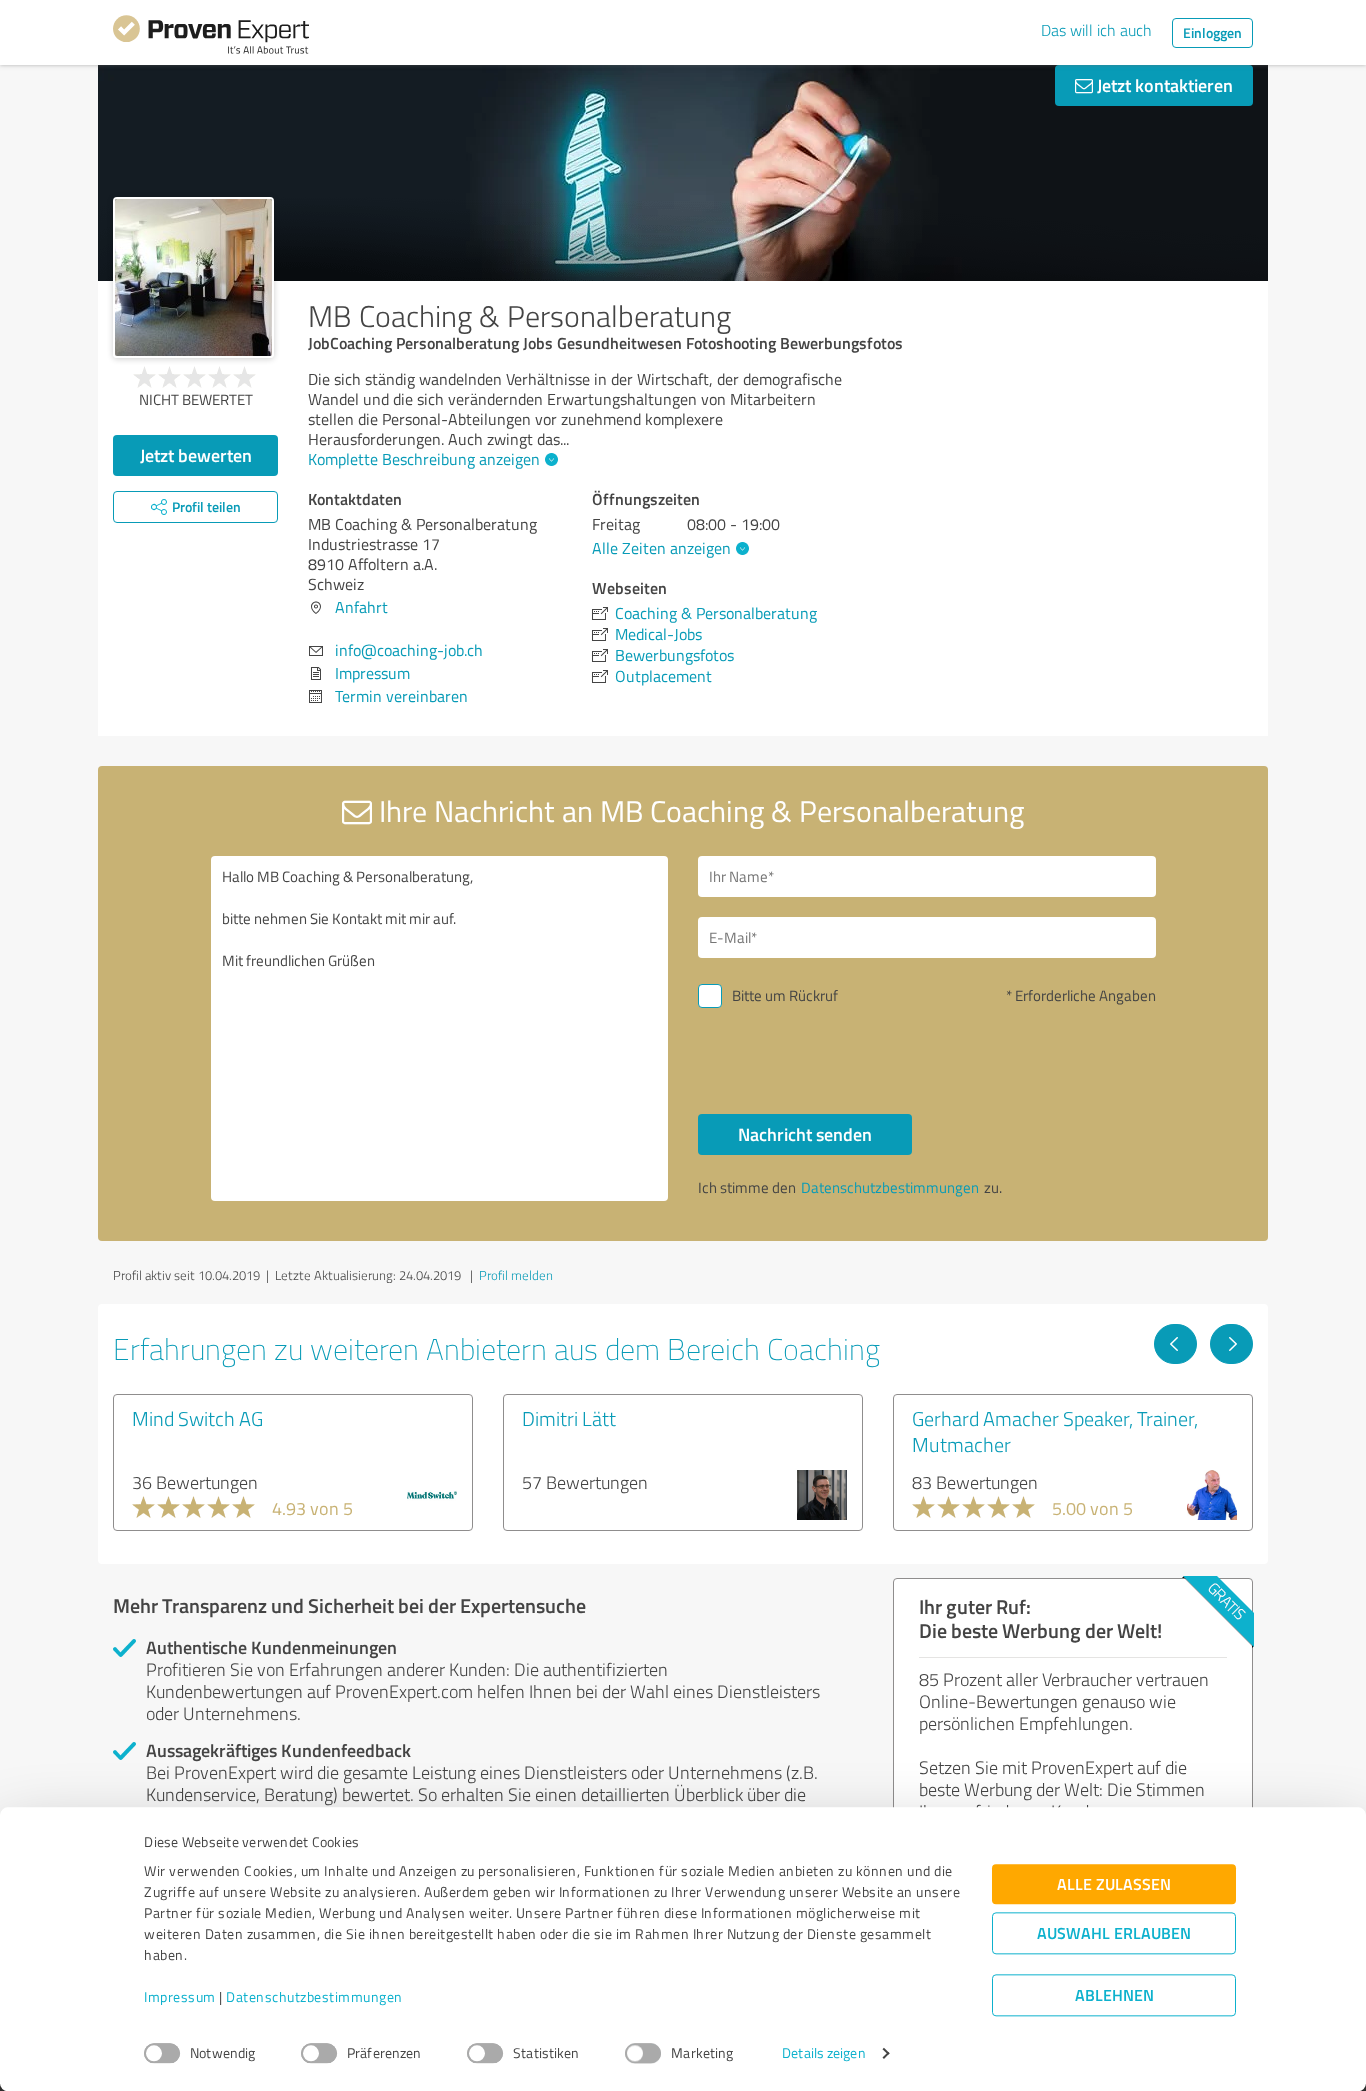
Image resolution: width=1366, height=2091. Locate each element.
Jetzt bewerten (196, 455)
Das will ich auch (1096, 30)
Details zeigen (823, 2053)
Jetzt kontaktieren (1163, 85)
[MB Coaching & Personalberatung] (193, 277)
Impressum (180, 1997)
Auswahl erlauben (1114, 1933)
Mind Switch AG (197, 1418)
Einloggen (1212, 32)
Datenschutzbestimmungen (314, 1997)
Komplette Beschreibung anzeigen (424, 459)
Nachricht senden (805, 1134)
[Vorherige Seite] (1175, 1344)
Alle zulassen (1114, 1884)
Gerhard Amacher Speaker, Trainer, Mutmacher (1055, 1431)
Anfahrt (361, 607)
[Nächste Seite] (1231, 1344)
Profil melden (516, 1275)
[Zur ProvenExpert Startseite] (211, 38)
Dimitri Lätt (569, 1418)
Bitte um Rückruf (785, 995)
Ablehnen (1114, 1995)
